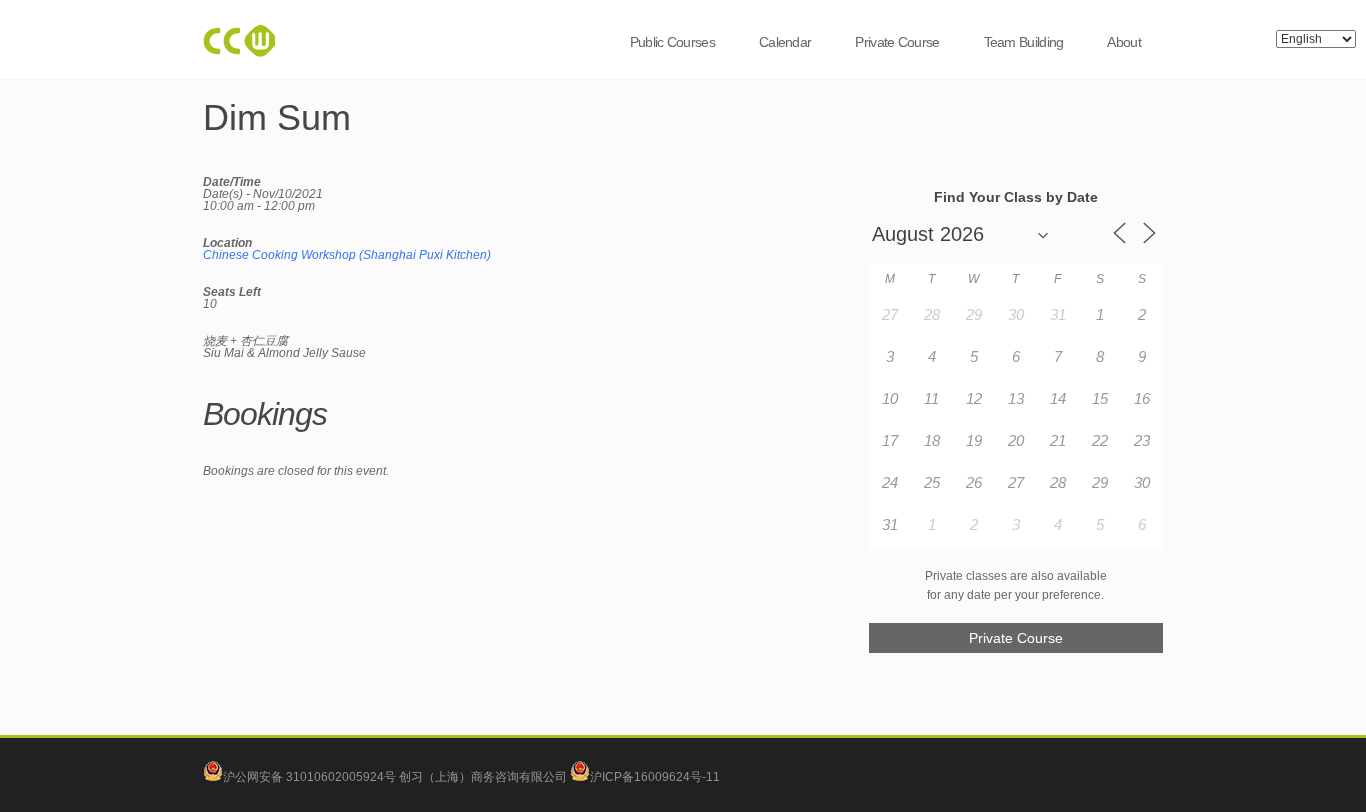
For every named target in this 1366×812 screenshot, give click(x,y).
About (1124, 42)
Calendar (785, 42)
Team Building (1024, 42)
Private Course (897, 42)
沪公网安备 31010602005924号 (309, 777)
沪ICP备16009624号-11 (655, 777)
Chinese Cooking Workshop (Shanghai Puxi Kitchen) (347, 255)
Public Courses (672, 42)
